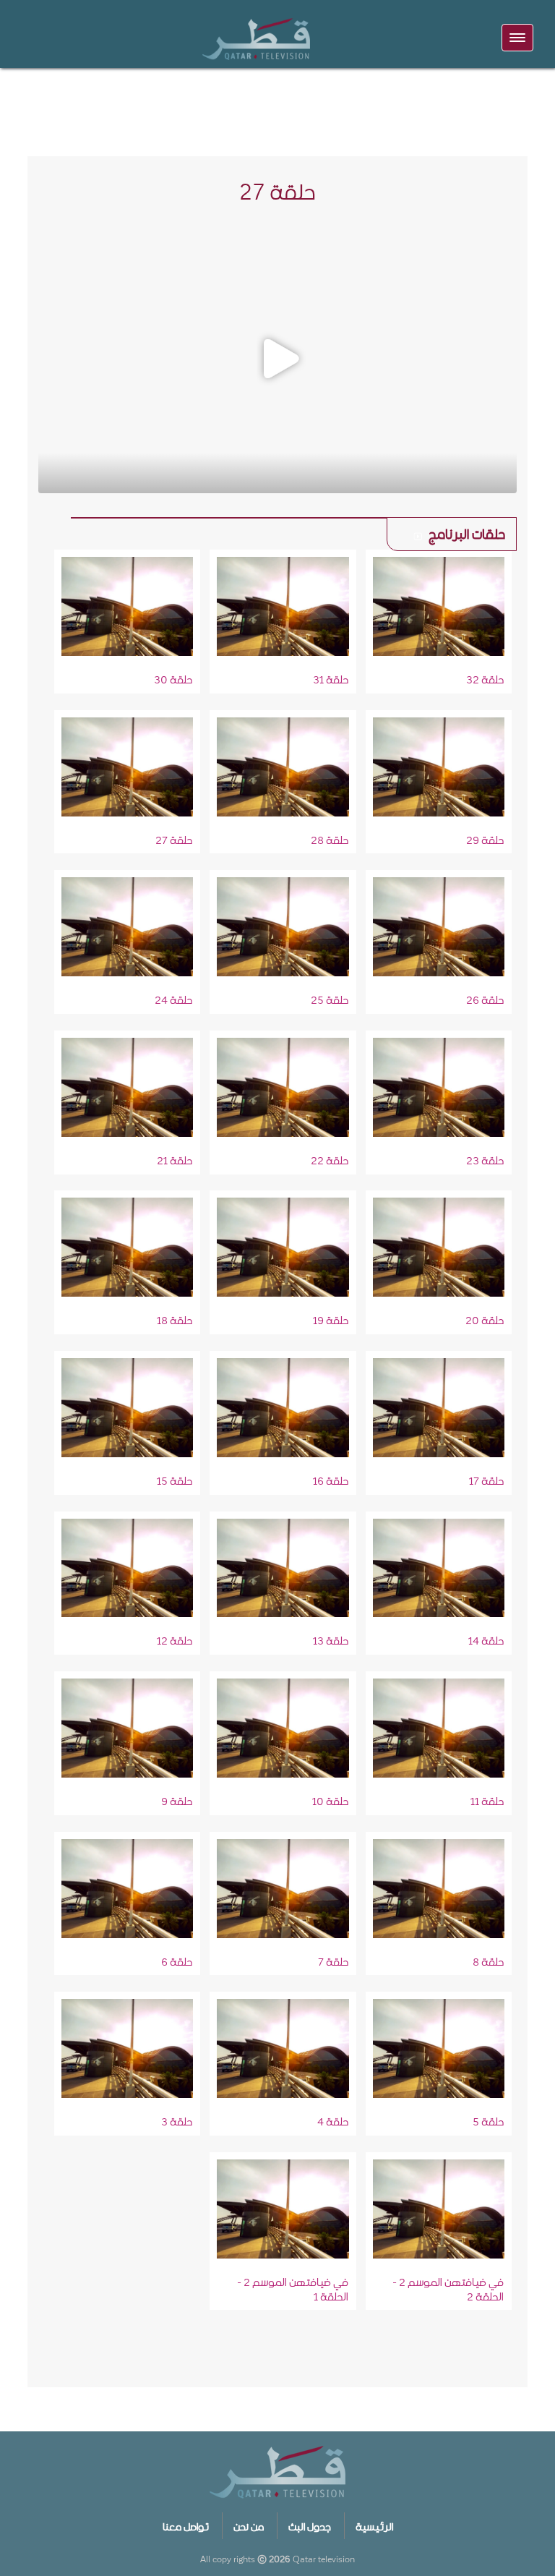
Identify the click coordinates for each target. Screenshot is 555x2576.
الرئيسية (374, 2525)
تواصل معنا (186, 2525)
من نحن (249, 2525)
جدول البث (310, 2525)
